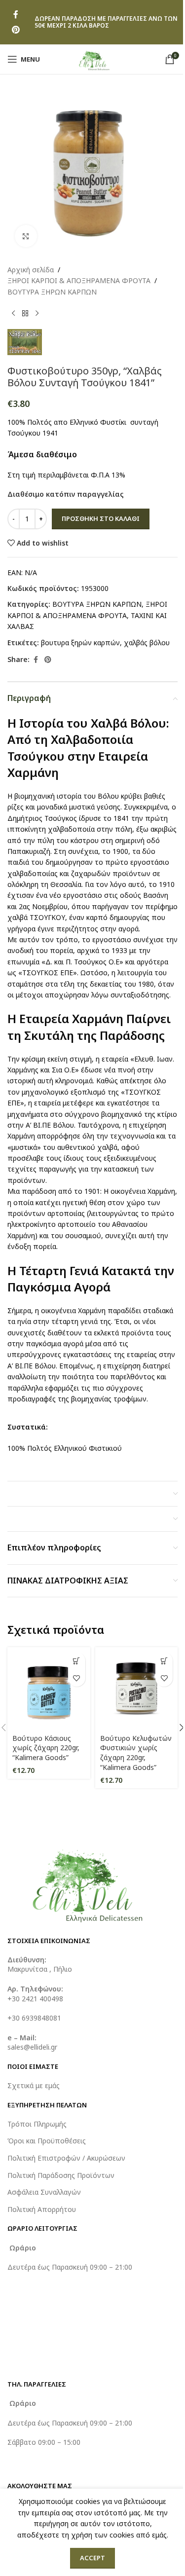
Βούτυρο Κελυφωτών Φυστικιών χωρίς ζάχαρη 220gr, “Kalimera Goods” (136, 1753)
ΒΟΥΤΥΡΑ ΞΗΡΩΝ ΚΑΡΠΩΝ (52, 292)
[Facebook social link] (16, 15)
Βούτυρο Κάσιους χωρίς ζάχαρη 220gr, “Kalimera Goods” (46, 1748)
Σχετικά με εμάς (34, 2085)
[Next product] (37, 313)
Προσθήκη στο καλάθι (101, 518)
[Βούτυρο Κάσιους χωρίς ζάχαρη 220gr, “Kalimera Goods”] (49, 1689)
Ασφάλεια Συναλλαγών (44, 2192)
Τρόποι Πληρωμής (37, 2124)
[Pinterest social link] (16, 30)
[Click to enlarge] (26, 236)
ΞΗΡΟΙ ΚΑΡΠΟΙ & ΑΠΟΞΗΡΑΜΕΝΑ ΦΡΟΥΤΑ (79, 280)
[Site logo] (92, 58)
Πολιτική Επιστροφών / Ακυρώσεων (66, 2158)
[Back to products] (25, 313)
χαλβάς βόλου (147, 643)
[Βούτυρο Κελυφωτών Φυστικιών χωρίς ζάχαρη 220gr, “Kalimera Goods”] (137, 1689)
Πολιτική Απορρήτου (42, 2209)
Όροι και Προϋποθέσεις (47, 2141)
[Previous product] (13, 313)
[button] (77, 1661)
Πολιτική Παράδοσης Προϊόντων (61, 2175)
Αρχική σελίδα (31, 270)
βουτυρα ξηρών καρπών (80, 643)
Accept (92, 2558)
